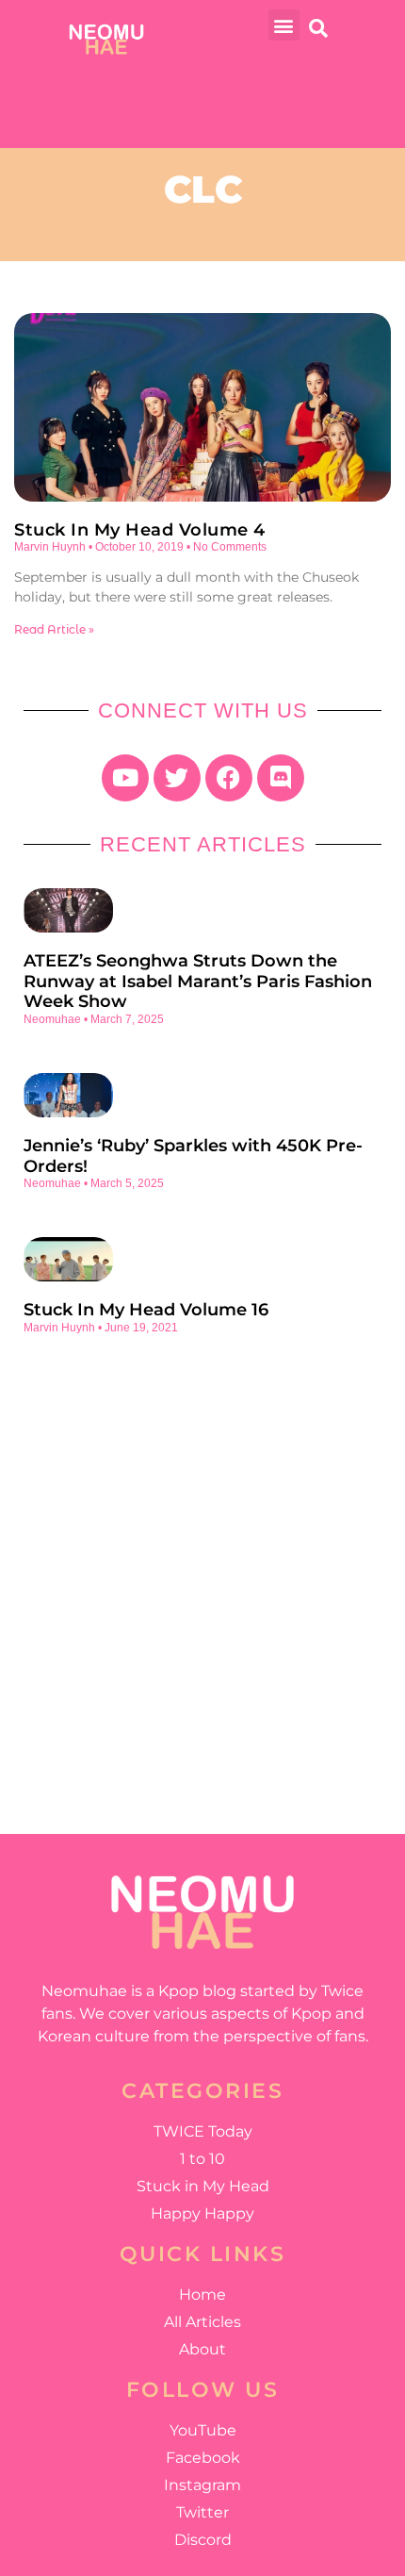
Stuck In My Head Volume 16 (146, 1310)
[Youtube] (125, 778)
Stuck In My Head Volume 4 (140, 530)
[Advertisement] (202, 1570)
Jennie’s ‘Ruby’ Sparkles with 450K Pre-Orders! (193, 1156)
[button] (284, 25)
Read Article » (54, 629)
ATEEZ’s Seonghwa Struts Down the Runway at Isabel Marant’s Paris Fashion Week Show (198, 981)
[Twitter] (177, 778)
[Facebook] (229, 778)
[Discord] (281, 778)
